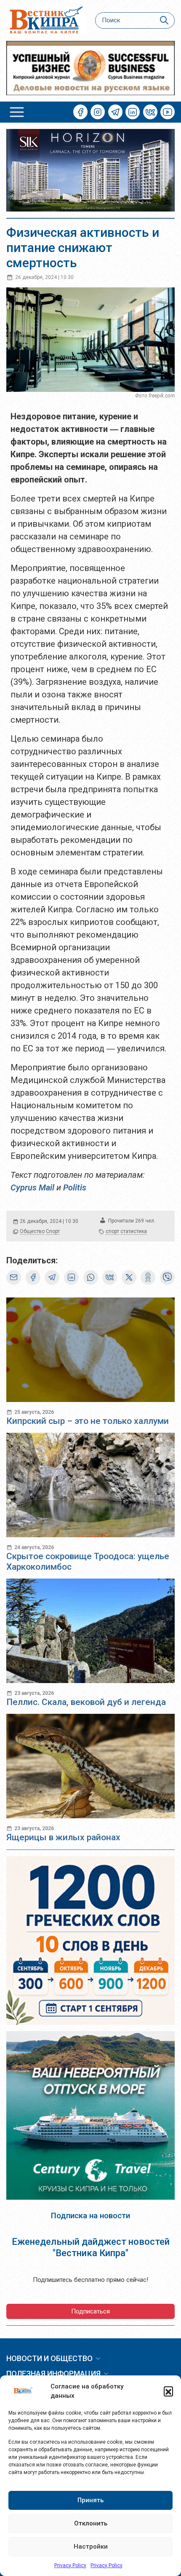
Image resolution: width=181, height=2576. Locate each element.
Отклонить (91, 2523)
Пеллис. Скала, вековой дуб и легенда (86, 1702)
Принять (90, 2500)
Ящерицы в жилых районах (63, 1837)
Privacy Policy (70, 2565)
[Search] (164, 20)
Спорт (53, 1231)
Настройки (91, 2547)
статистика (134, 1231)
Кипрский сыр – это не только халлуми (88, 1421)
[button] (168, 2391)
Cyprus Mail (32, 1187)
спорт (112, 1231)
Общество (32, 1231)
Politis (75, 1187)
